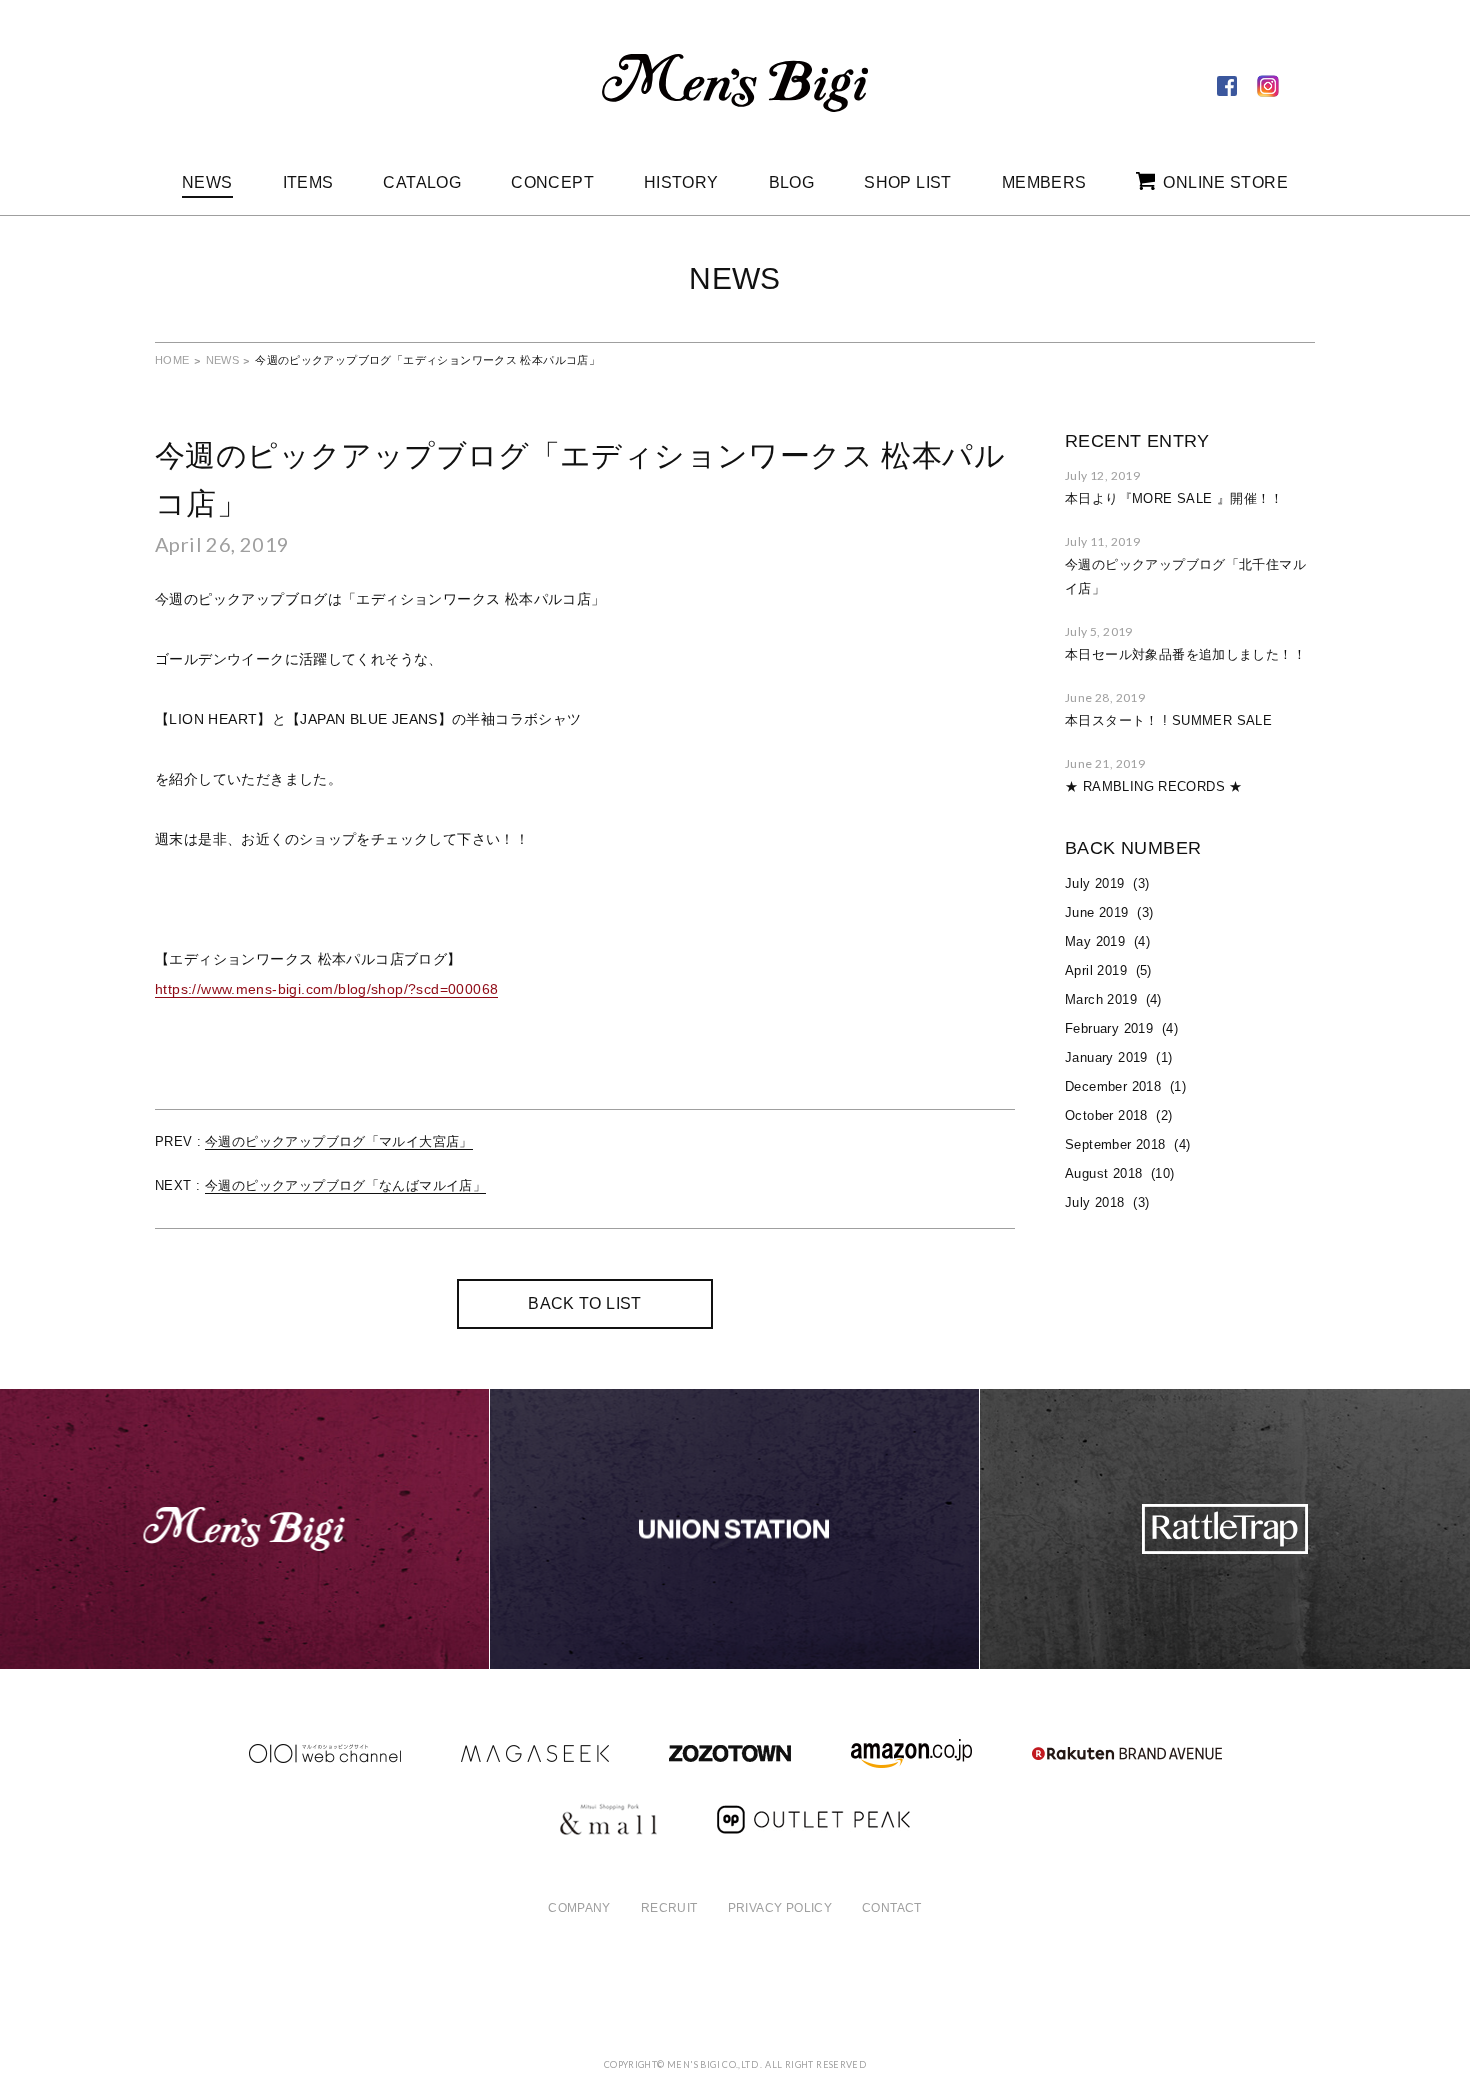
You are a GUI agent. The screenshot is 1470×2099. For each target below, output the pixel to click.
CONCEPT (552, 183)
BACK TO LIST (585, 1303)
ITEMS (308, 183)
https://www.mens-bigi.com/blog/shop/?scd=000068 (326, 989)
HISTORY (681, 183)
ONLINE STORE (1225, 182)
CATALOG (422, 183)
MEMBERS (1044, 183)
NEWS (207, 183)
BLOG (792, 183)
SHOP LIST (908, 183)
